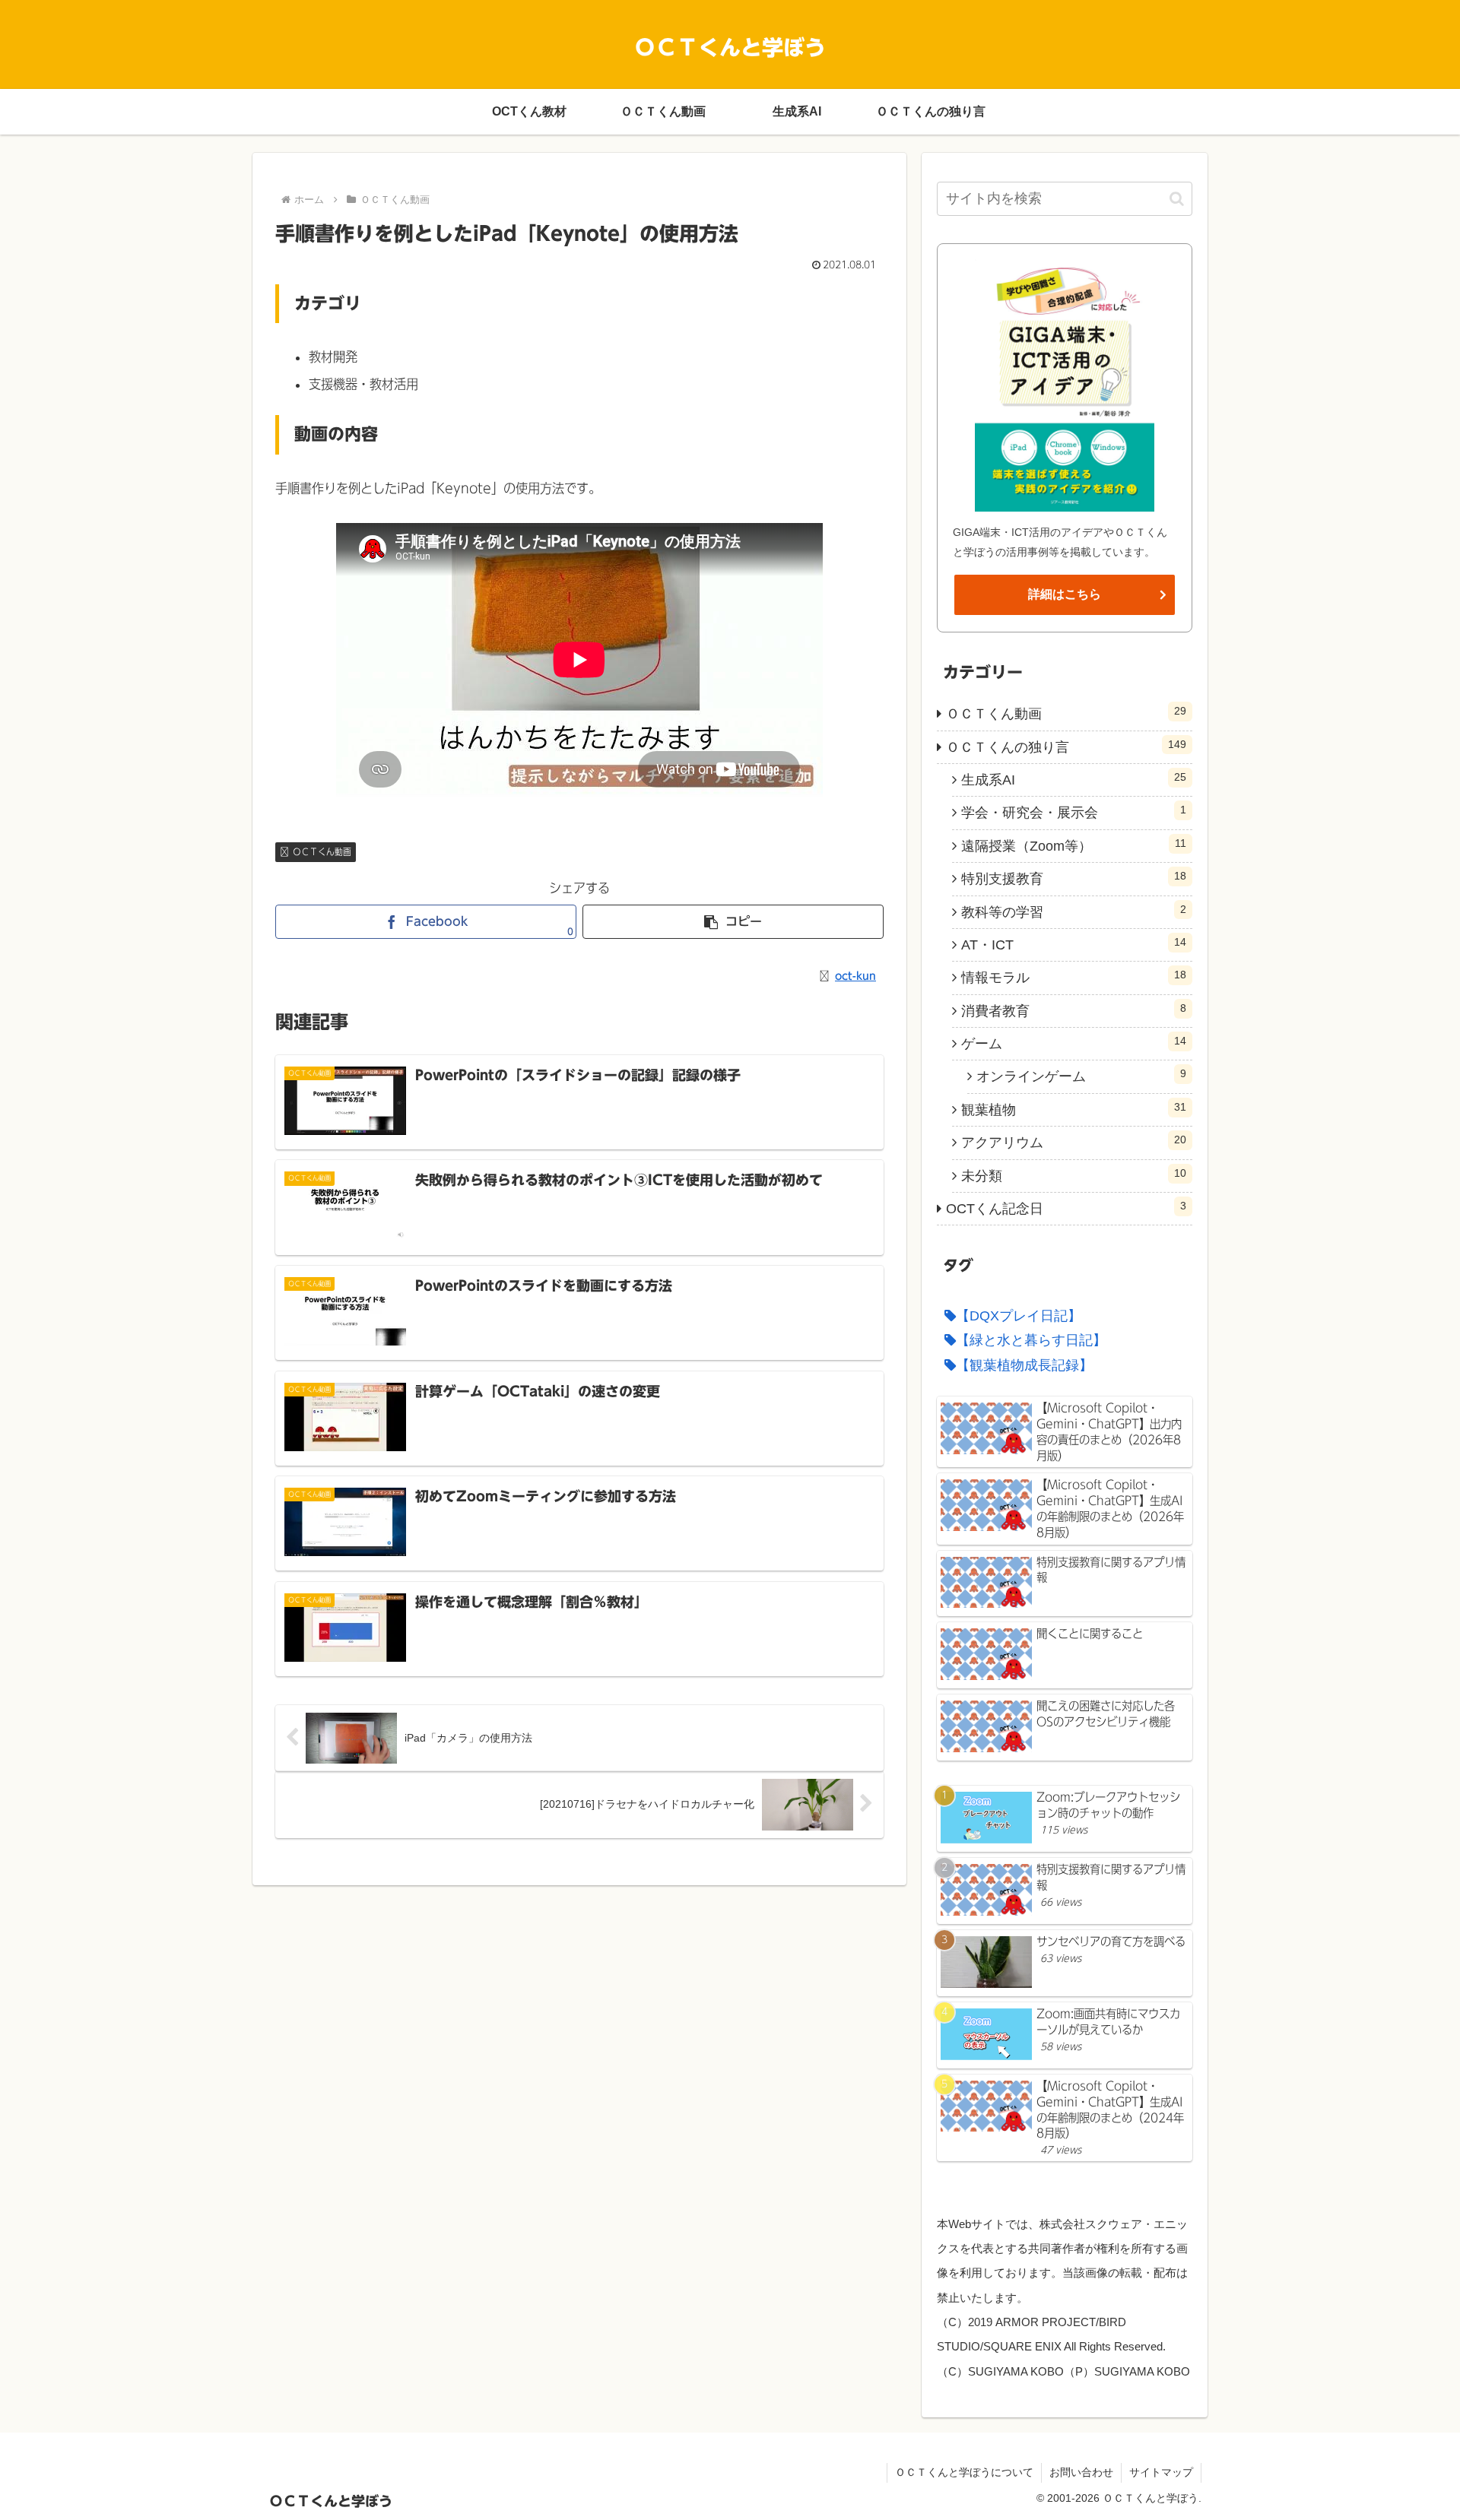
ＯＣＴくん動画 (322, 851)
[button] (733, 922)
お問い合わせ (1081, 2472)
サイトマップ (1161, 2472)
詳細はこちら (1065, 594)
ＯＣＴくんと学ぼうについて (964, 2472)
